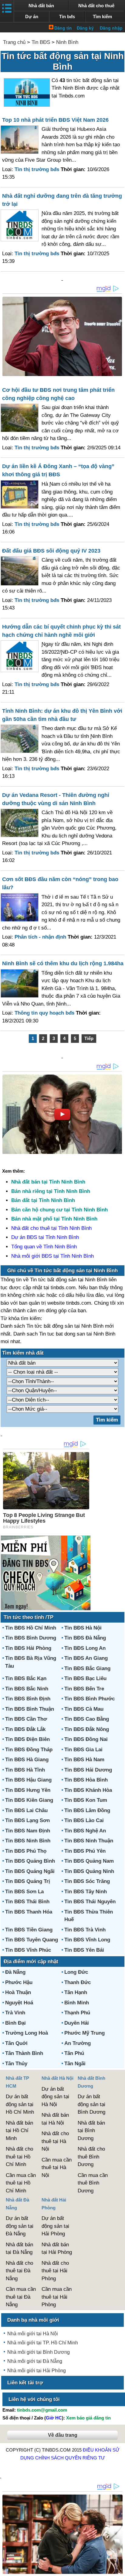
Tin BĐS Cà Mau (84, 1709)
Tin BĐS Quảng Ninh (89, 1871)
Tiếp (89, 1038)
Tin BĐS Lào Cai (84, 1820)
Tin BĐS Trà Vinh (85, 1930)
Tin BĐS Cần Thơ (26, 1719)
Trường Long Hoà (27, 2033)
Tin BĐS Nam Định (28, 1831)
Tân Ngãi (75, 2064)
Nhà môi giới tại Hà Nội (33, 2334)
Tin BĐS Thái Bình (27, 1902)
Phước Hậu (19, 1982)
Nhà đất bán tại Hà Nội (55, 2119)
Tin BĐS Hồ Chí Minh (31, 1628)
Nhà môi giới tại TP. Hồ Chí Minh (43, 2343)
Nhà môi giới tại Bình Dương (39, 2352)
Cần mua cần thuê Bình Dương (93, 2183)
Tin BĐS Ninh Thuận (89, 1841)
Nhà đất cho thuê (96, 6)
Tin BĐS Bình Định (28, 1699)
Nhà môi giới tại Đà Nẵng (35, 2361)
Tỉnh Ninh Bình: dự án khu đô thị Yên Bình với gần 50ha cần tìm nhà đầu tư (62, 715)
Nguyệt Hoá (19, 2003)
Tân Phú (74, 2053)
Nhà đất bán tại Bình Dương (91, 2131)
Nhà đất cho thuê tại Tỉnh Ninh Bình (51, 1228)
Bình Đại (15, 2023)
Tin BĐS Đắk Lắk (25, 1729)
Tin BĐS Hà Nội (83, 1628)
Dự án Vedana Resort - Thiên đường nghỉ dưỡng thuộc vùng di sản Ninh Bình (56, 799)
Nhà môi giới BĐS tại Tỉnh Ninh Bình (52, 1256)
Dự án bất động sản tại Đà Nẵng (20, 2226)
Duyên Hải (77, 2023)
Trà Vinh (15, 2013)
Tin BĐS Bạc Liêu (85, 1678)
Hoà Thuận (18, 1992)
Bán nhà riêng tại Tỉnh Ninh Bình (51, 1191)
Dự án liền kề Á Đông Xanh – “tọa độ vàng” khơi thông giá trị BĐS (58, 470)
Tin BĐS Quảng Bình (30, 1861)
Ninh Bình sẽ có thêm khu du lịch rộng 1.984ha (63, 963)
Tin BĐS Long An (85, 1648)
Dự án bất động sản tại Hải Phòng (55, 2226)
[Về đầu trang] (119, 2568)
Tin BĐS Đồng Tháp (29, 1750)
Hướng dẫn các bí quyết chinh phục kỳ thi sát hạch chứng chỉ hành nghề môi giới (61, 631)
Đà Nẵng (15, 1972)
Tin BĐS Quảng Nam (89, 1861)
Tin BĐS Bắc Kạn (26, 1678)
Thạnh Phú (77, 2013)
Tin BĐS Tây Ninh (86, 1892)
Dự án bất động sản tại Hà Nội (55, 2097)
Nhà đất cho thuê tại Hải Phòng (55, 2271)
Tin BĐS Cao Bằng (87, 1719)
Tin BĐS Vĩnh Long (87, 1940)
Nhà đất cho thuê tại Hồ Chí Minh (19, 2157)
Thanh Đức (78, 1982)
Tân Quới (16, 2043)
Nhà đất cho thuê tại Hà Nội (55, 2141)
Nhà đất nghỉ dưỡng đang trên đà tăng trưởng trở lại (62, 200)
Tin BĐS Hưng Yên (28, 1790)
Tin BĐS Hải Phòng (28, 1648)
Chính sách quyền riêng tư (70, 2458)
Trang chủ (14, 42)
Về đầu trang (63, 2435)
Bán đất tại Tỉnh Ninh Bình (43, 1200)
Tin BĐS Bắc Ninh (27, 1689)
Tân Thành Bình (24, 2053)
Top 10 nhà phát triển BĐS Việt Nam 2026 (55, 120)
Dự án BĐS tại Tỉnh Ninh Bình (45, 1237)
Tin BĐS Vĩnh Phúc (28, 1950)
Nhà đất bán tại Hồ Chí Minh (19, 2131)
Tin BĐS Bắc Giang (87, 1668)
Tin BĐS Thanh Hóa (29, 1912)
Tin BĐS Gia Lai (83, 1750)
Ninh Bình (67, 42)
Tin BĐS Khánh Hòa (88, 1790)
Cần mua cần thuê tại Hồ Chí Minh (21, 2183)
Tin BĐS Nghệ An (85, 1831)
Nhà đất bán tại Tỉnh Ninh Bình (48, 1182)
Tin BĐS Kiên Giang (29, 1800)
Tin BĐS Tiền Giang (29, 1930)
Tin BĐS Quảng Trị (28, 1881)
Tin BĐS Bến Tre (84, 1689)
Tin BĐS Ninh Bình (28, 1841)
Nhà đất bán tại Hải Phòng (57, 2249)
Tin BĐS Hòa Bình (86, 1780)
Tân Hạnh (76, 1992)
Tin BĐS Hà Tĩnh (25, 1770)
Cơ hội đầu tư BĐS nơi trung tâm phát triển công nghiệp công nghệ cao (58, 394)
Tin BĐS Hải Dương (88, 1770)
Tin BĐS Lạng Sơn (27, 1820)
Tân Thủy (16, 2064)
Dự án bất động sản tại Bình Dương (91, 2104)
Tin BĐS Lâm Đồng (87, 1810)
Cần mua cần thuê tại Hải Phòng (57, 2297)
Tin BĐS (41, 42)
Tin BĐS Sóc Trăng (87, 1881)
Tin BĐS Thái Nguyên (90, 1902)
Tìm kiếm (102, 17)
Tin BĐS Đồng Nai (86, 1739)
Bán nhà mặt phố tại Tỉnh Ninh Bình (54, 1219)
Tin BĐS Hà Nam (84, 1760)
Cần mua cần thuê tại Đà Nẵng (21, 2297)
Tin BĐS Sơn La (24, 1892)
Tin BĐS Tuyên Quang (32, 1940)
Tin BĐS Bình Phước (90, 1699)
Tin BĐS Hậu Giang (28, 1780)
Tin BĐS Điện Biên (27, 1739)
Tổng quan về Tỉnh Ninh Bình (44, 1247)
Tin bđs (67, 17)
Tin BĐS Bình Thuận (30, 1709)
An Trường (78, 2043)
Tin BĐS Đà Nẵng (85, 1638)
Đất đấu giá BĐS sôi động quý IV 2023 (51, 551)
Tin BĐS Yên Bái (84, 1950)
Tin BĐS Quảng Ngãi (30, 1871)
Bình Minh (77, 2003)
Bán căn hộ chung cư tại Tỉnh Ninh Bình (59, 1210)
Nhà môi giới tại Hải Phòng (37, 2371)
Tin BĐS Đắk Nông (87, 1729)
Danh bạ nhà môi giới (33, 2320)
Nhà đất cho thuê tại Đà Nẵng (19, 2271)
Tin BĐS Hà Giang (27, 1760)
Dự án (32, 17)
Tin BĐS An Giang (86, 1658)
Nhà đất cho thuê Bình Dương (91, 2157)
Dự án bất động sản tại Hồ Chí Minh (20, 2104)
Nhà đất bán (41, 6)
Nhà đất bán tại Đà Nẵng (19, 2249)
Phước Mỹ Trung (84, 2033)
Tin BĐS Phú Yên (85, 1851)
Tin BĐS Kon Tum (86, 1800)
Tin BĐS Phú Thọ (26, 1851)
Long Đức (76, 1972)
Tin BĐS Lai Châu (26, 1810)
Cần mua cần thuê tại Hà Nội (57, 2168)
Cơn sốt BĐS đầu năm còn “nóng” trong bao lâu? (60, 883)
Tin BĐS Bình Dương (31, 1638)
